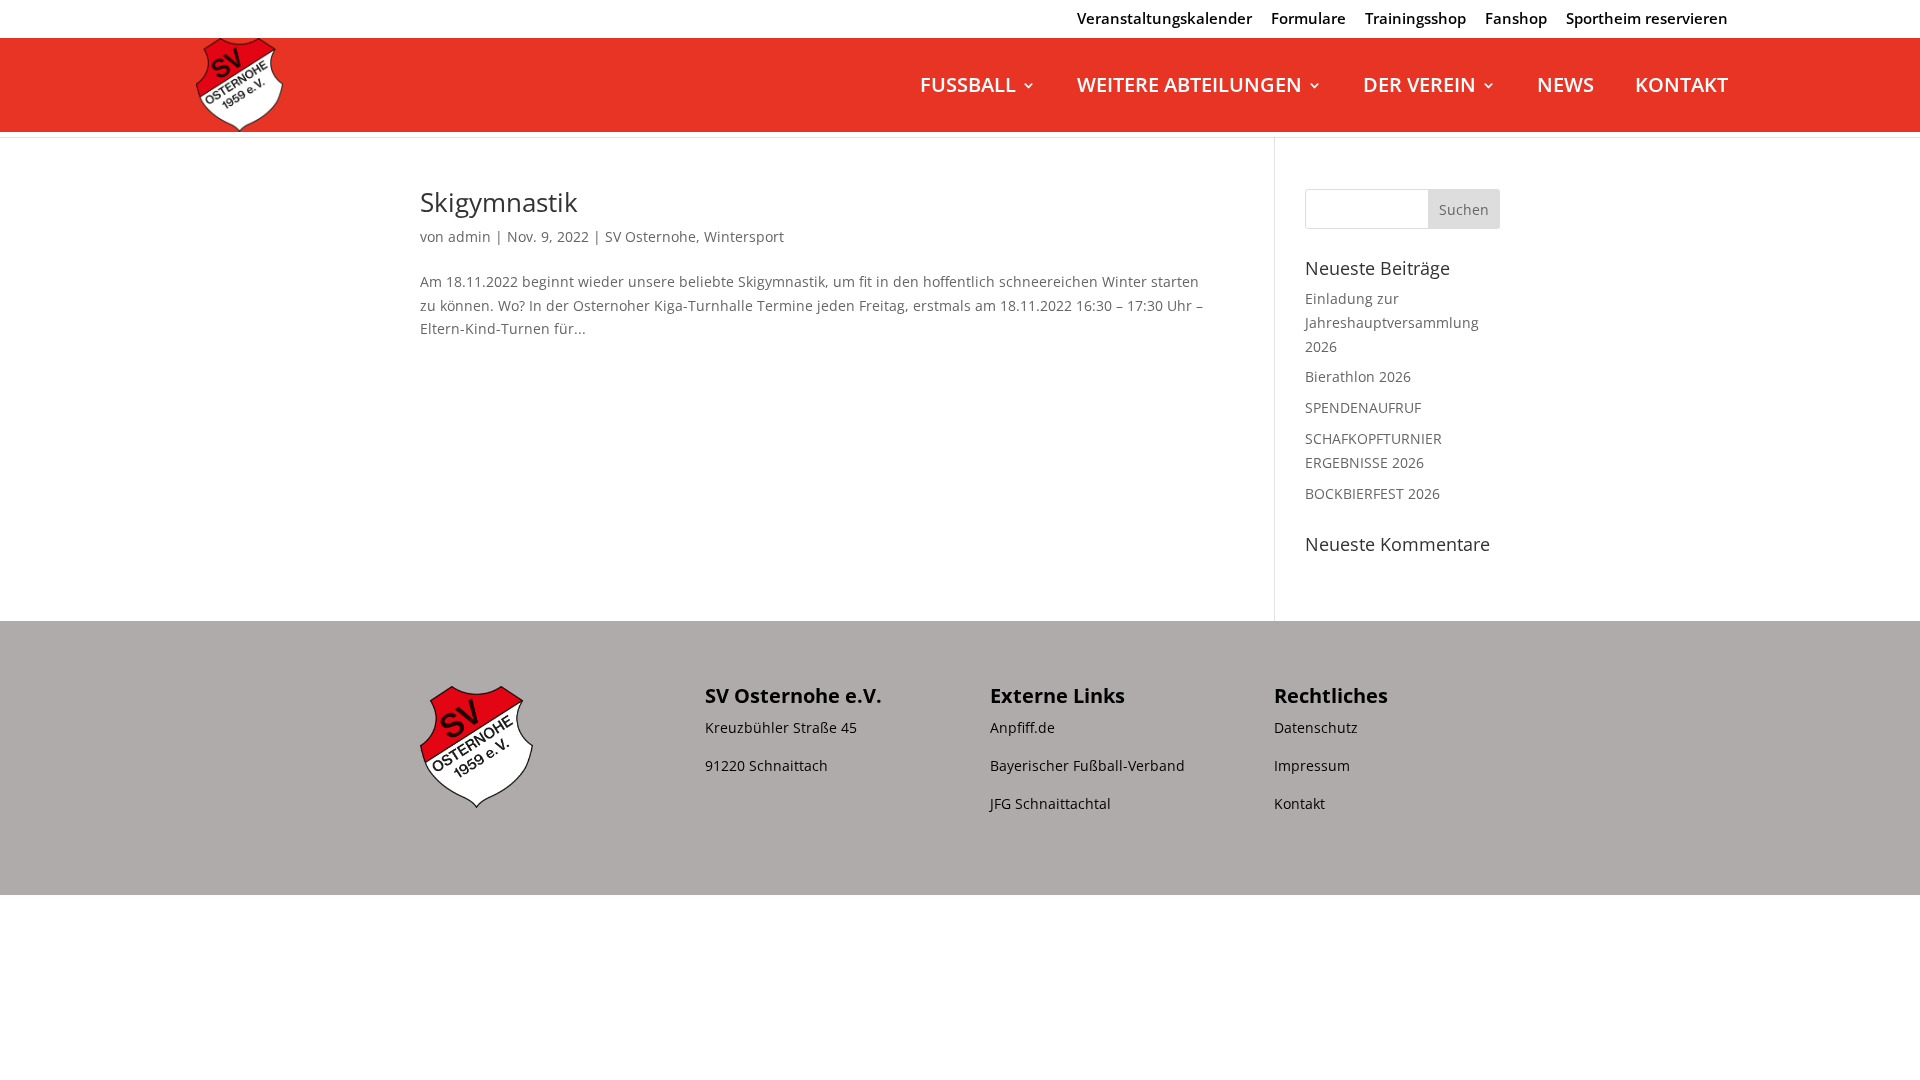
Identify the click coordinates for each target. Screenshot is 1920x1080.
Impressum (1312, 765)
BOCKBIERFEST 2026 (1372, 493)
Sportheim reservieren (1647, 19)
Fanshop (1516, 19)
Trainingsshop (1415, 19)
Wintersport (744, 236)
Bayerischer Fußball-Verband (1087, 765)
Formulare (1308, 19)
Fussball (968, 88)
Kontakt (1681, 88)
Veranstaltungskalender (1164, 19)
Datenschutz (1316, 727)
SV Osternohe (650, 236)
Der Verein (1419, 88)
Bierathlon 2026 (1358, 376)
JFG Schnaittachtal (1050, 803)
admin (469, 236)
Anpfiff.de (1022, 727)
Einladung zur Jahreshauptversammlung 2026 (1392, 322)
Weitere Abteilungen (1189, 88)
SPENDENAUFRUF (1363, 407)
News (1565, 88)
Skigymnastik (499, 202)
